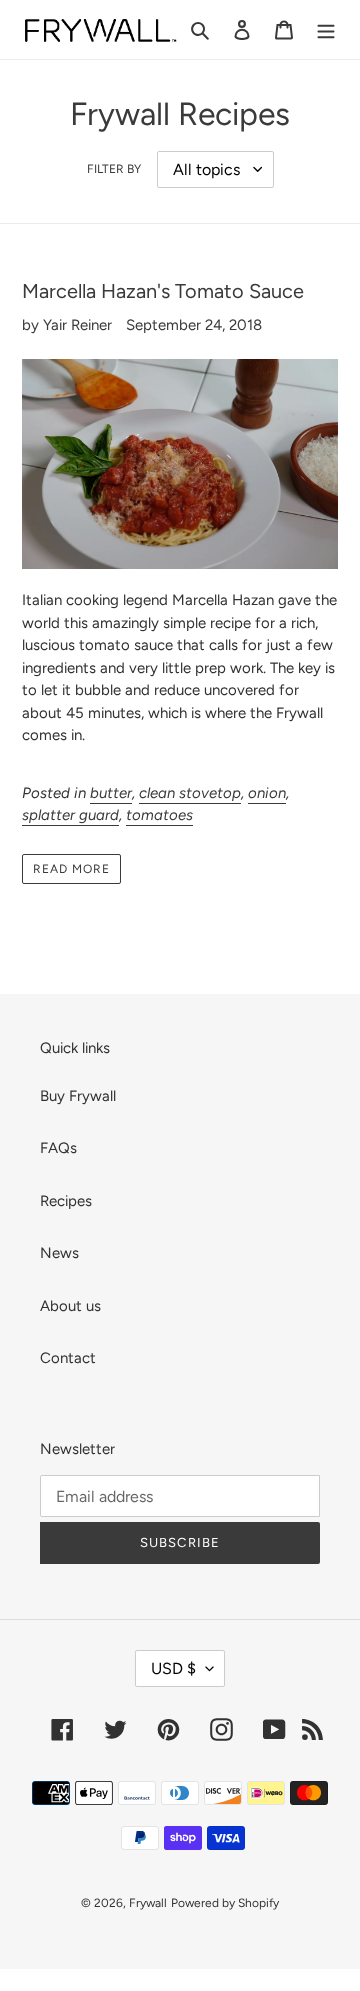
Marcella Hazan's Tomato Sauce (163, 291)
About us (70, 1306)
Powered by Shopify (225, 1903)
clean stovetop (190, 793)
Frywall (148, 1903)
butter (111, 793)
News (59, 1253)
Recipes (66, 1201)
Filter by (114, 169)
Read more (71, 869)
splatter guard (70, 815)
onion (267, 793)
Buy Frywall (78, 1096)
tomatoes (159, 815)
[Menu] (326, 29)
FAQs (58, 1148)
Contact (68, 1358)
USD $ (173, 1668)
